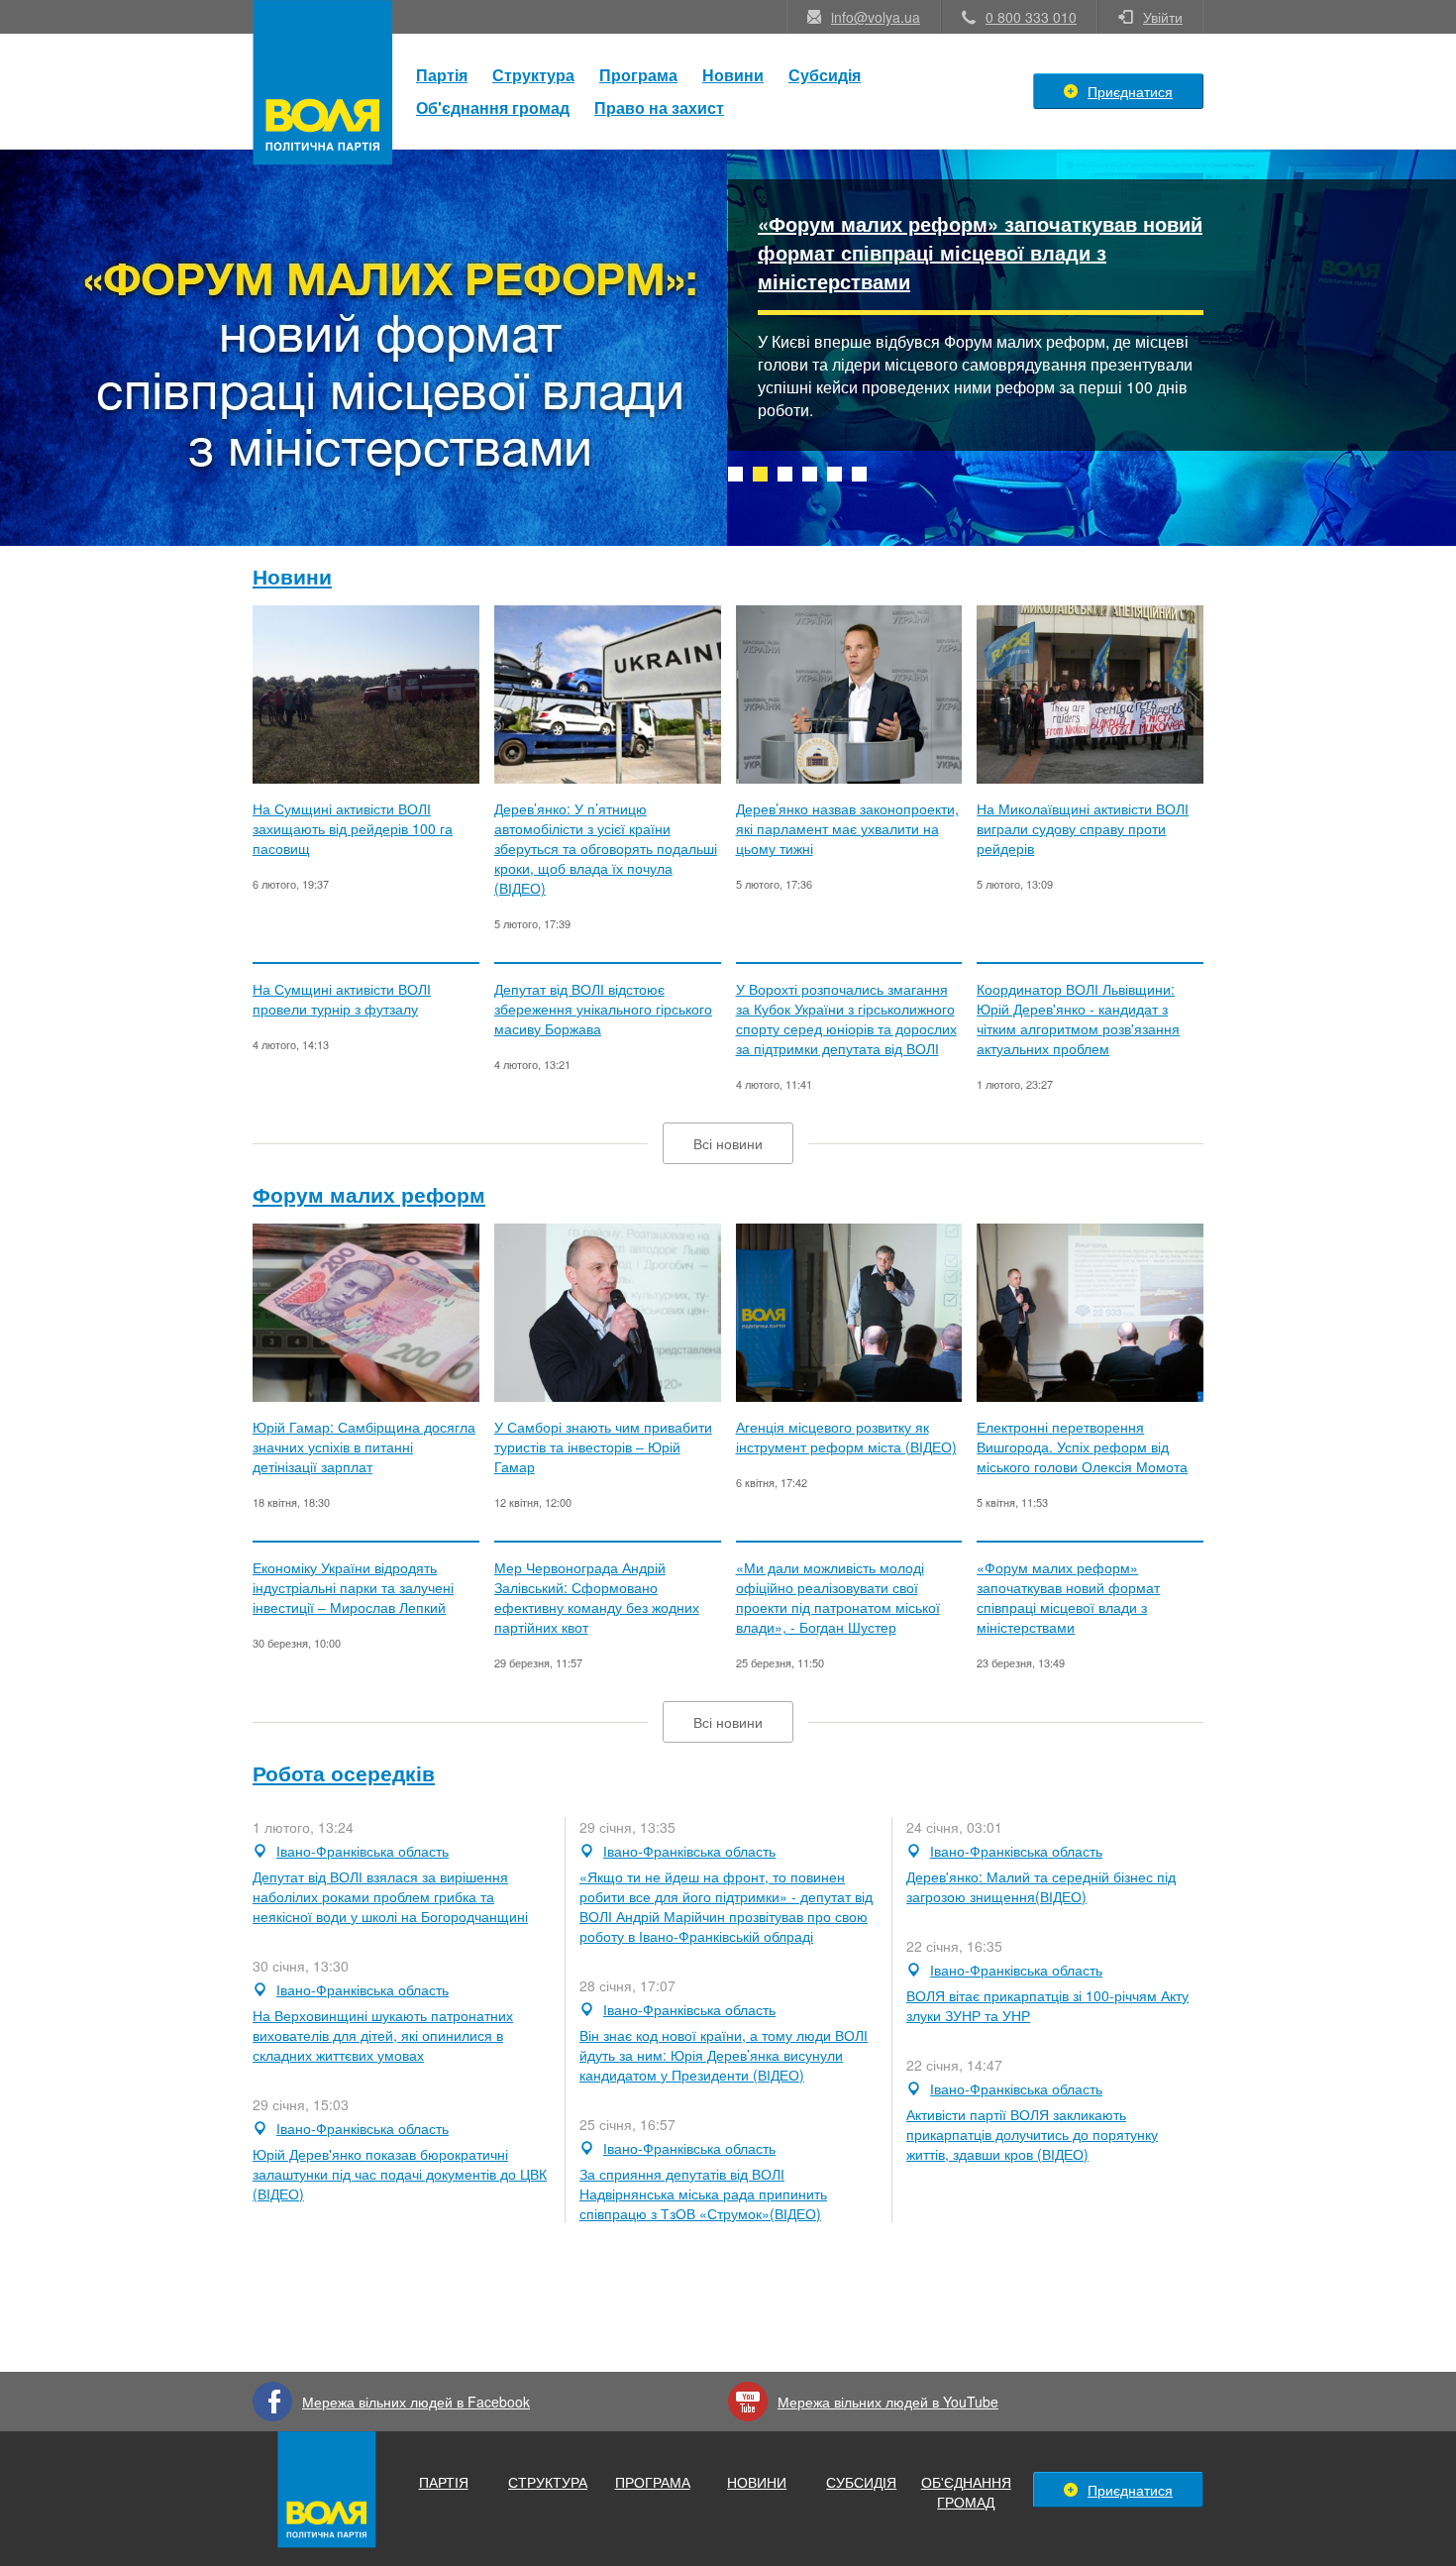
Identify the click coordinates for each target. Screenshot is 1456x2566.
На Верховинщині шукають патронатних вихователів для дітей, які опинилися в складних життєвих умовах (383, 2035)
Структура (533, 75)
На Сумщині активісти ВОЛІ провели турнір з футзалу (342, 999)
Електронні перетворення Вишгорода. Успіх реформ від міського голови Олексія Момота (1082, 1446)
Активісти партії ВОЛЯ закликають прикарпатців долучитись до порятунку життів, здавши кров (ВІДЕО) (1032, 2134)
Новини (733, 75)
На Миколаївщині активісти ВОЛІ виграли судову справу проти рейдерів (1083, 828)
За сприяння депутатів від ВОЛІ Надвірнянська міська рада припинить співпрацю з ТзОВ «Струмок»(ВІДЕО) (703, 2193)
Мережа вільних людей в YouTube (888, 2402)
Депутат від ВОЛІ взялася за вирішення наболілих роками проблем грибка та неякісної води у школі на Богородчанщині (390, 1896)
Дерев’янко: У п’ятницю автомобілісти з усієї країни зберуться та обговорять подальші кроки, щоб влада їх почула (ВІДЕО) (606, 848)
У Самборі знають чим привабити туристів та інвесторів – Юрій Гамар (603, 1446)
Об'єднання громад (493, 107)
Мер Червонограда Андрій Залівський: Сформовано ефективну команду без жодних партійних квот (597, 1597)
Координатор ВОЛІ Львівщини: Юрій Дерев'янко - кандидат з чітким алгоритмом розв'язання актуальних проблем (1078, 1018)
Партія (442, 75)
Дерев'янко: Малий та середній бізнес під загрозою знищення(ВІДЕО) (1041, 1886)
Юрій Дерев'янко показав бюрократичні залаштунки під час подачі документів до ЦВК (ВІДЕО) (400, 2174)
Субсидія (825, 75)
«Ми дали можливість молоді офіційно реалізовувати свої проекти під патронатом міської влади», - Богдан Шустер (838, 1597)
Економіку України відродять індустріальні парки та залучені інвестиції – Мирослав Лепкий (353, 1587)
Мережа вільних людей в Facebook (416, 2402)
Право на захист (659, 107)
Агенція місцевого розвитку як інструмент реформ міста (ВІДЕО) (846, 1437)
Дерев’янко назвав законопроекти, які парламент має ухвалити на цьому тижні (847, 828)
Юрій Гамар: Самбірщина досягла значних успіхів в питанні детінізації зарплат (364, 1446)
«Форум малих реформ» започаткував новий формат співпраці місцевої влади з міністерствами (980, 252)
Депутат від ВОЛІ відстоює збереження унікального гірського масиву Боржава (603, 1009)
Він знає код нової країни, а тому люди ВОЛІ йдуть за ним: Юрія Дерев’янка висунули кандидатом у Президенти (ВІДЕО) (724, 2055)
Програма (638, 75)
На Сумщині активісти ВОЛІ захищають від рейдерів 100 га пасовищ (353, 828)
